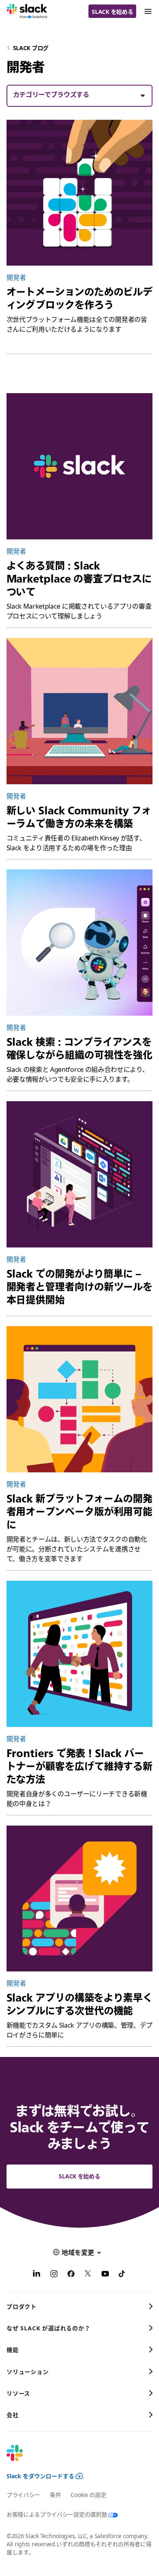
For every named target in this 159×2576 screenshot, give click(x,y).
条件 (55, 2495)
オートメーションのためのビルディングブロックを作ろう (80, 298)
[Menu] (148, 11)
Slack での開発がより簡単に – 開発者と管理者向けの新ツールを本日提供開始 (80, 1287)
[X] (88, 2275)
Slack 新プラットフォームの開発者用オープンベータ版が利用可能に (80, 1511)
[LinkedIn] (37, 2275)
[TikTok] (122, 2275)
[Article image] (80, 193)
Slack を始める (112, 12)
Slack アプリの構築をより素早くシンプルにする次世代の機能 (79, 2004)
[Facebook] (71, 2275)
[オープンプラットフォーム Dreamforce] (80, 1399)
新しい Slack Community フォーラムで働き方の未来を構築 (79, 817)
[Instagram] (54, 2275)
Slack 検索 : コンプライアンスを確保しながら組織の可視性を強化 (80, 1048)
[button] (80, 95)
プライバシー (23, 2495)
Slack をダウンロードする (40, 2476)
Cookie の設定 (88, 2495)
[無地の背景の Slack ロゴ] (80, 466)
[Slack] (27, 11)
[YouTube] (105, 2275)
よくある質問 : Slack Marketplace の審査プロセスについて (79, 579)
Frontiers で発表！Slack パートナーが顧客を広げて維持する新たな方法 (80, 1766)
